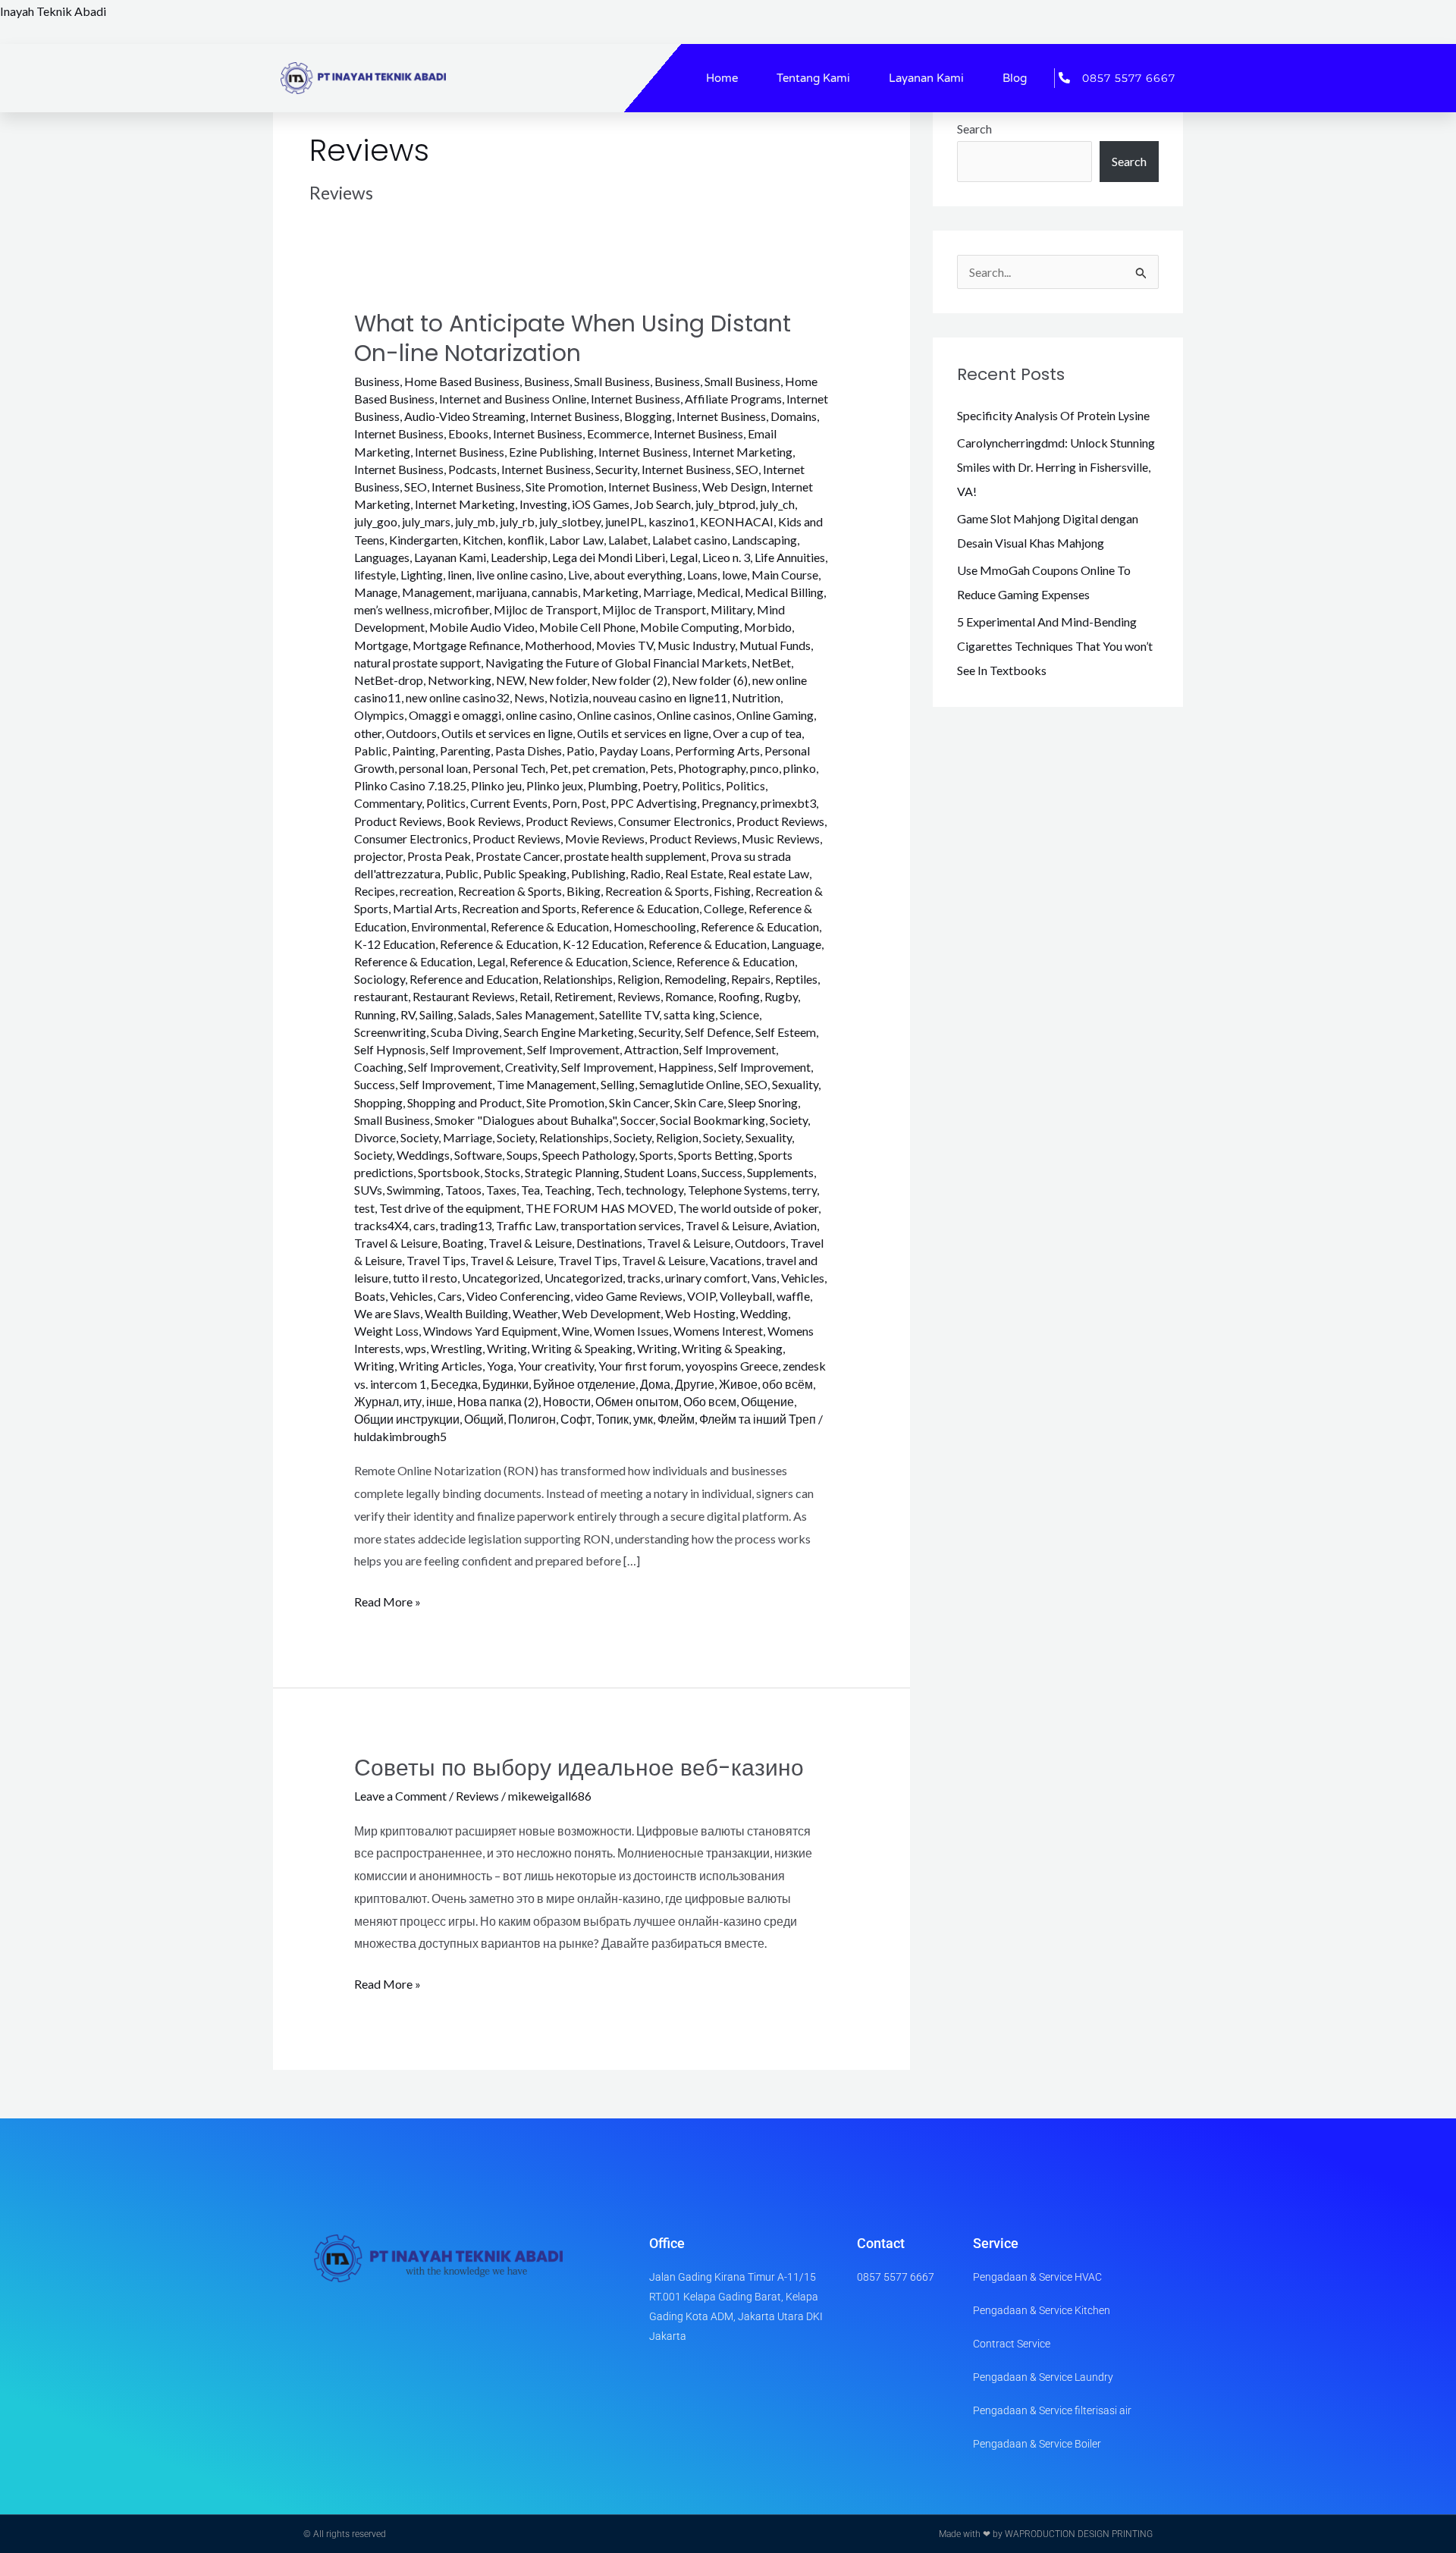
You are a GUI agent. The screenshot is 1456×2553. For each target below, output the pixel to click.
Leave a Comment (400, 1796)
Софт (576, 1419)
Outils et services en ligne (507, 733)
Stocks (502, 1172)
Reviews (639, 996)
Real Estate (694, 873)
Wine (576, 1331)
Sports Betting (716, 1155)
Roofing (739, 996)
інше (439, 1401)
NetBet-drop (389, 680)
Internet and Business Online (513, 399)
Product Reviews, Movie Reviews (559, 838)
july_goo (376, 521)
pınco (764, 768)
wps (416, 1348)
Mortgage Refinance (466, 645)
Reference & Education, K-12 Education (542, 944)
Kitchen (483, 540)
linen (460, 575)
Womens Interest (718, 1331)
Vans (764, 1278)
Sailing (436, 1014)
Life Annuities (790, 557)
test (364, 1208)
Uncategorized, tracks (602, 1278)
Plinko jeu (496, 785)
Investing (543, 504)
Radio (645, 873)
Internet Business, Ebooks (421, 433)
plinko (800, 768)
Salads (475, 1014)
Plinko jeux (555, 785)
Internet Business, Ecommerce (571, 433)
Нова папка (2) (498, 1401)
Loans (702, 575)
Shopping (378, 1102)
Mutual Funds (775, 645)
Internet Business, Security (569, 469)
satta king (689, 1014)
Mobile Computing (690, 627)
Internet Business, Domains (747, 416)
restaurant (381, 996)
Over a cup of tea (757, 733)
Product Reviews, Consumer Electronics (629, 821)
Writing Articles (441, 1366)
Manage (376, 592)
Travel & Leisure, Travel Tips (544, 1260)
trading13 (466, 1225)
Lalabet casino (690, 540)
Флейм (676, 1419)
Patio (581, 751)
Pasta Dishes (529, 751)
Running (375, 1014)
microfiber (461, 609)
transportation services (621, 1225)
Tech (609, 1190)
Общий (484, 1419)
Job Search (662, 504)
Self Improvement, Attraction (603, 1049)
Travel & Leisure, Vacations (692, 1260)
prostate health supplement (635, 856)
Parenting (465, 751)
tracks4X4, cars (395, 1225)
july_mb (475, 521)
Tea (530, 1190)
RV (408, 1014)
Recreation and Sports (519, 908)
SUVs (368, 1190)
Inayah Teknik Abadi (53, 11)
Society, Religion (656, 1137)
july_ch (777, 504)
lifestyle (375, 575)
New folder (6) (710, 680)
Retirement (584, 996)
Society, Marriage (446, 1137)
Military (731, 609)
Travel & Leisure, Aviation (751, 1225)
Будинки (505, 1384)
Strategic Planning (572, 1172)
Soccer (638, 1120)
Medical (719, 592)
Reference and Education (474, 979)
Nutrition (756, 697)
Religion (639, 979)
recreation (427, 891)
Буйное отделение (584, 1384)
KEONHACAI (737, 521)
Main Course (785, 575)
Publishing (598, 873)
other (368, 733)
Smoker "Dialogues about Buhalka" (525, 1120)
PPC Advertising (654, 803)
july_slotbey (570, 521)
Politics (701, 785)
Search (974, 129)
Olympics (379, 715)
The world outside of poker (748, 1208)
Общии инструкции (407, 1419)
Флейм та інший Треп (758, 1419)
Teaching (568, 1190)
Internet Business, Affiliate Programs (686, 399)
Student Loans (661, 1172)
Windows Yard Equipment (490, 1331)
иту (413, 1401)
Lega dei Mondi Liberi (609, 557)
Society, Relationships (553, 1137)
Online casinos (615, 715)
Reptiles (796, 979)
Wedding (764, 1313)
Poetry (660, 785)
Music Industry (696, 645)
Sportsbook (449, 1172)
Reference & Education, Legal (430, 961)
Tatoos (463, 1190)
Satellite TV (629, 1014)
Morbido (768, 627)
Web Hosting (700, 1313)
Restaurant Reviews (464, 996)
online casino (539, 715)
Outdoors (411, 733)
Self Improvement (476, 1049)
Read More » (388, 1600)
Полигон (532, 1419)
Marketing (610, 592)
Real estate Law (769, 873)
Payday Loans (635, 751)
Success (722, 1172)
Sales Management (545, 1014)
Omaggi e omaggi (455, 715)
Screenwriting (390, 1032)
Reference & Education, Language (735, 944)
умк (643, 1419)
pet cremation (609, 768)
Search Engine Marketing (569, 1032)
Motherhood (558, 645)
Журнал (377, 1401)
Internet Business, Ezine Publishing (504, 452)
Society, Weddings (402, 1155)
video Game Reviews (629, 1296)
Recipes (375, 891)
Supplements (780, 1172)
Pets (662, 768)
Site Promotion (565, 1102)
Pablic (371, 751)
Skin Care (699, 1102)
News (529, 697)
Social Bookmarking (712, 1120)
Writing (507, 1348)
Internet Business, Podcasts (425, 469)
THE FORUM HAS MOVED (599, 1208)
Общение (767, 1401)
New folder (558, 680)
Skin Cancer (639, 1102)
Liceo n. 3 (726, 557)
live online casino (520, 575)
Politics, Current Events (487, 803)
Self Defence (718, 1032)
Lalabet (628, 540)
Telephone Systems (737, 1190)
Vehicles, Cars (426, 1296)
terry (804, 1190)
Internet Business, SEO (700, 469)
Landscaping (764, 540)
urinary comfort (706, 1278)
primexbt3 (788, 803)
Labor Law (576, 540)
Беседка (454, 1384)
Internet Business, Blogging (601, 416)
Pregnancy (729, 803)
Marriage (668, 592)
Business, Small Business (587, 381)
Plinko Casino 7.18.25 (410, 785)
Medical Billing (784, 592)
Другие (695, 1384)
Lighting (422, 575)
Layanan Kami (926, 78)
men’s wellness (392, 609)
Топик (612, 1419)
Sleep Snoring (763, 1102)
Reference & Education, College (662, 908)
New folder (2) (629, 680)
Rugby (781, 996)
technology (654, 1190)
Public (462, 873)
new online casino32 (458, 697)
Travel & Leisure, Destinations (565, 1243)
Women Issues (631, 1331)
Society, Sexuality (747, 1137)
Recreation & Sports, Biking (529, 891)
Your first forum (640, 1366)
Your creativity (556, 1366)
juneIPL (624, 521)
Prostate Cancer (518, 856)
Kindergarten (424, 540)
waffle (793, 1296)
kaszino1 (672, 521)
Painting (414, 751)
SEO (756, 1084)
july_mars (426, 521)
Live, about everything (625, 575)
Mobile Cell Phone (587, 627)
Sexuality (795, 1084)
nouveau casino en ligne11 (660, 697)
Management (437, 592)
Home (722, 78)
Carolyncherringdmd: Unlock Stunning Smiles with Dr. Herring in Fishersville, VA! (1056, 467)
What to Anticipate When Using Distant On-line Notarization (573, 338)
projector (378, 856)
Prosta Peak (439, 856)
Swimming (414, 1190)
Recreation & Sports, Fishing (678, 891)
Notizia (569, 697)
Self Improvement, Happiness (637, 1067)
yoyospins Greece (732, 1366)
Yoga (500, 1366)
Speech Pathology (588, 1155)
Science (739, 1014)
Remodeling (695, 979)
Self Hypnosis (390, 1049)
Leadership (519, 557)
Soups (522, 1155)
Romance (689, 996)
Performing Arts (717, 751)
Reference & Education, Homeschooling (593, 926)
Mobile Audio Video (482, 627)
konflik (526, 540)
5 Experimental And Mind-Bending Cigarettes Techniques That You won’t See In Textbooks (1055, 646)
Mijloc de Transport (546, 609)
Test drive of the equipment (450, 1208)
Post (594, 803)
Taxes (501, 1190)
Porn (565, 803)
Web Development (611, 1313)
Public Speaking (525, 873)
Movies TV (624, 645)
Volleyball (746, 1296)
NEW (510, 680)
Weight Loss (386, 1331)
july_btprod (725, 504)
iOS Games (601, 504)
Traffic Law (526, 1225)
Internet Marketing (465, 504)
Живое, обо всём (766, 1384)
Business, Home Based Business (437, 381)
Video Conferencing (518, 1296)
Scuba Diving (465, 1032)
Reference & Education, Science (591, 961)
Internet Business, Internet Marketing (695, 452)
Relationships (578, 979)
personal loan (433, 768)
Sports (656, 1155)
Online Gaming (775, 715)
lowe (734, 575)
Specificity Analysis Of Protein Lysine (1053, 415)
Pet (559, 768)
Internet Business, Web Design (687, 487)
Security (659, 1032)
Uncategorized (501, 1278)
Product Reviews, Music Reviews (734, 838)
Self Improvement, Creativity (482, 1067)
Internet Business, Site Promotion (518, 487)
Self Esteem (786, 1032)
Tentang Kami (813, 78)
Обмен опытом (637, 1401)
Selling (618, 1084)
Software (478, 1155)
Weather (535, 1313)
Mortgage (381, 645)
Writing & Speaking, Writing (604, 1348)
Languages (382, 557)
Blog (1015, 78)
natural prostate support (417, 663)
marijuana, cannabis (527, 592)
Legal (684, 557)
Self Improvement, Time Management (498, 1084)
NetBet (771, 663)
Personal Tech (509, 768)
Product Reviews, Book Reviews (438, 821)
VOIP (701, 1296)
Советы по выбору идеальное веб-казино (579, 1768)
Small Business (392, 1120)
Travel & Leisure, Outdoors (716, 1243)
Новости (567, 1401)
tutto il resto (425, 1278)
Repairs (751, 979)
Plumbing (613, 785)
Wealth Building (466, 1313)
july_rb (517, 521)
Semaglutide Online (690, 1084)
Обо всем (710, 1401)
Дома (655, 1384)
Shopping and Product (464, 1102)
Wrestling (457, 1348)
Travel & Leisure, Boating (419, 1243)
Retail (535, 996)
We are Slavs (387, 1313)
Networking (460, 680)
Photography (712, 768)
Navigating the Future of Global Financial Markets (616, 663)
